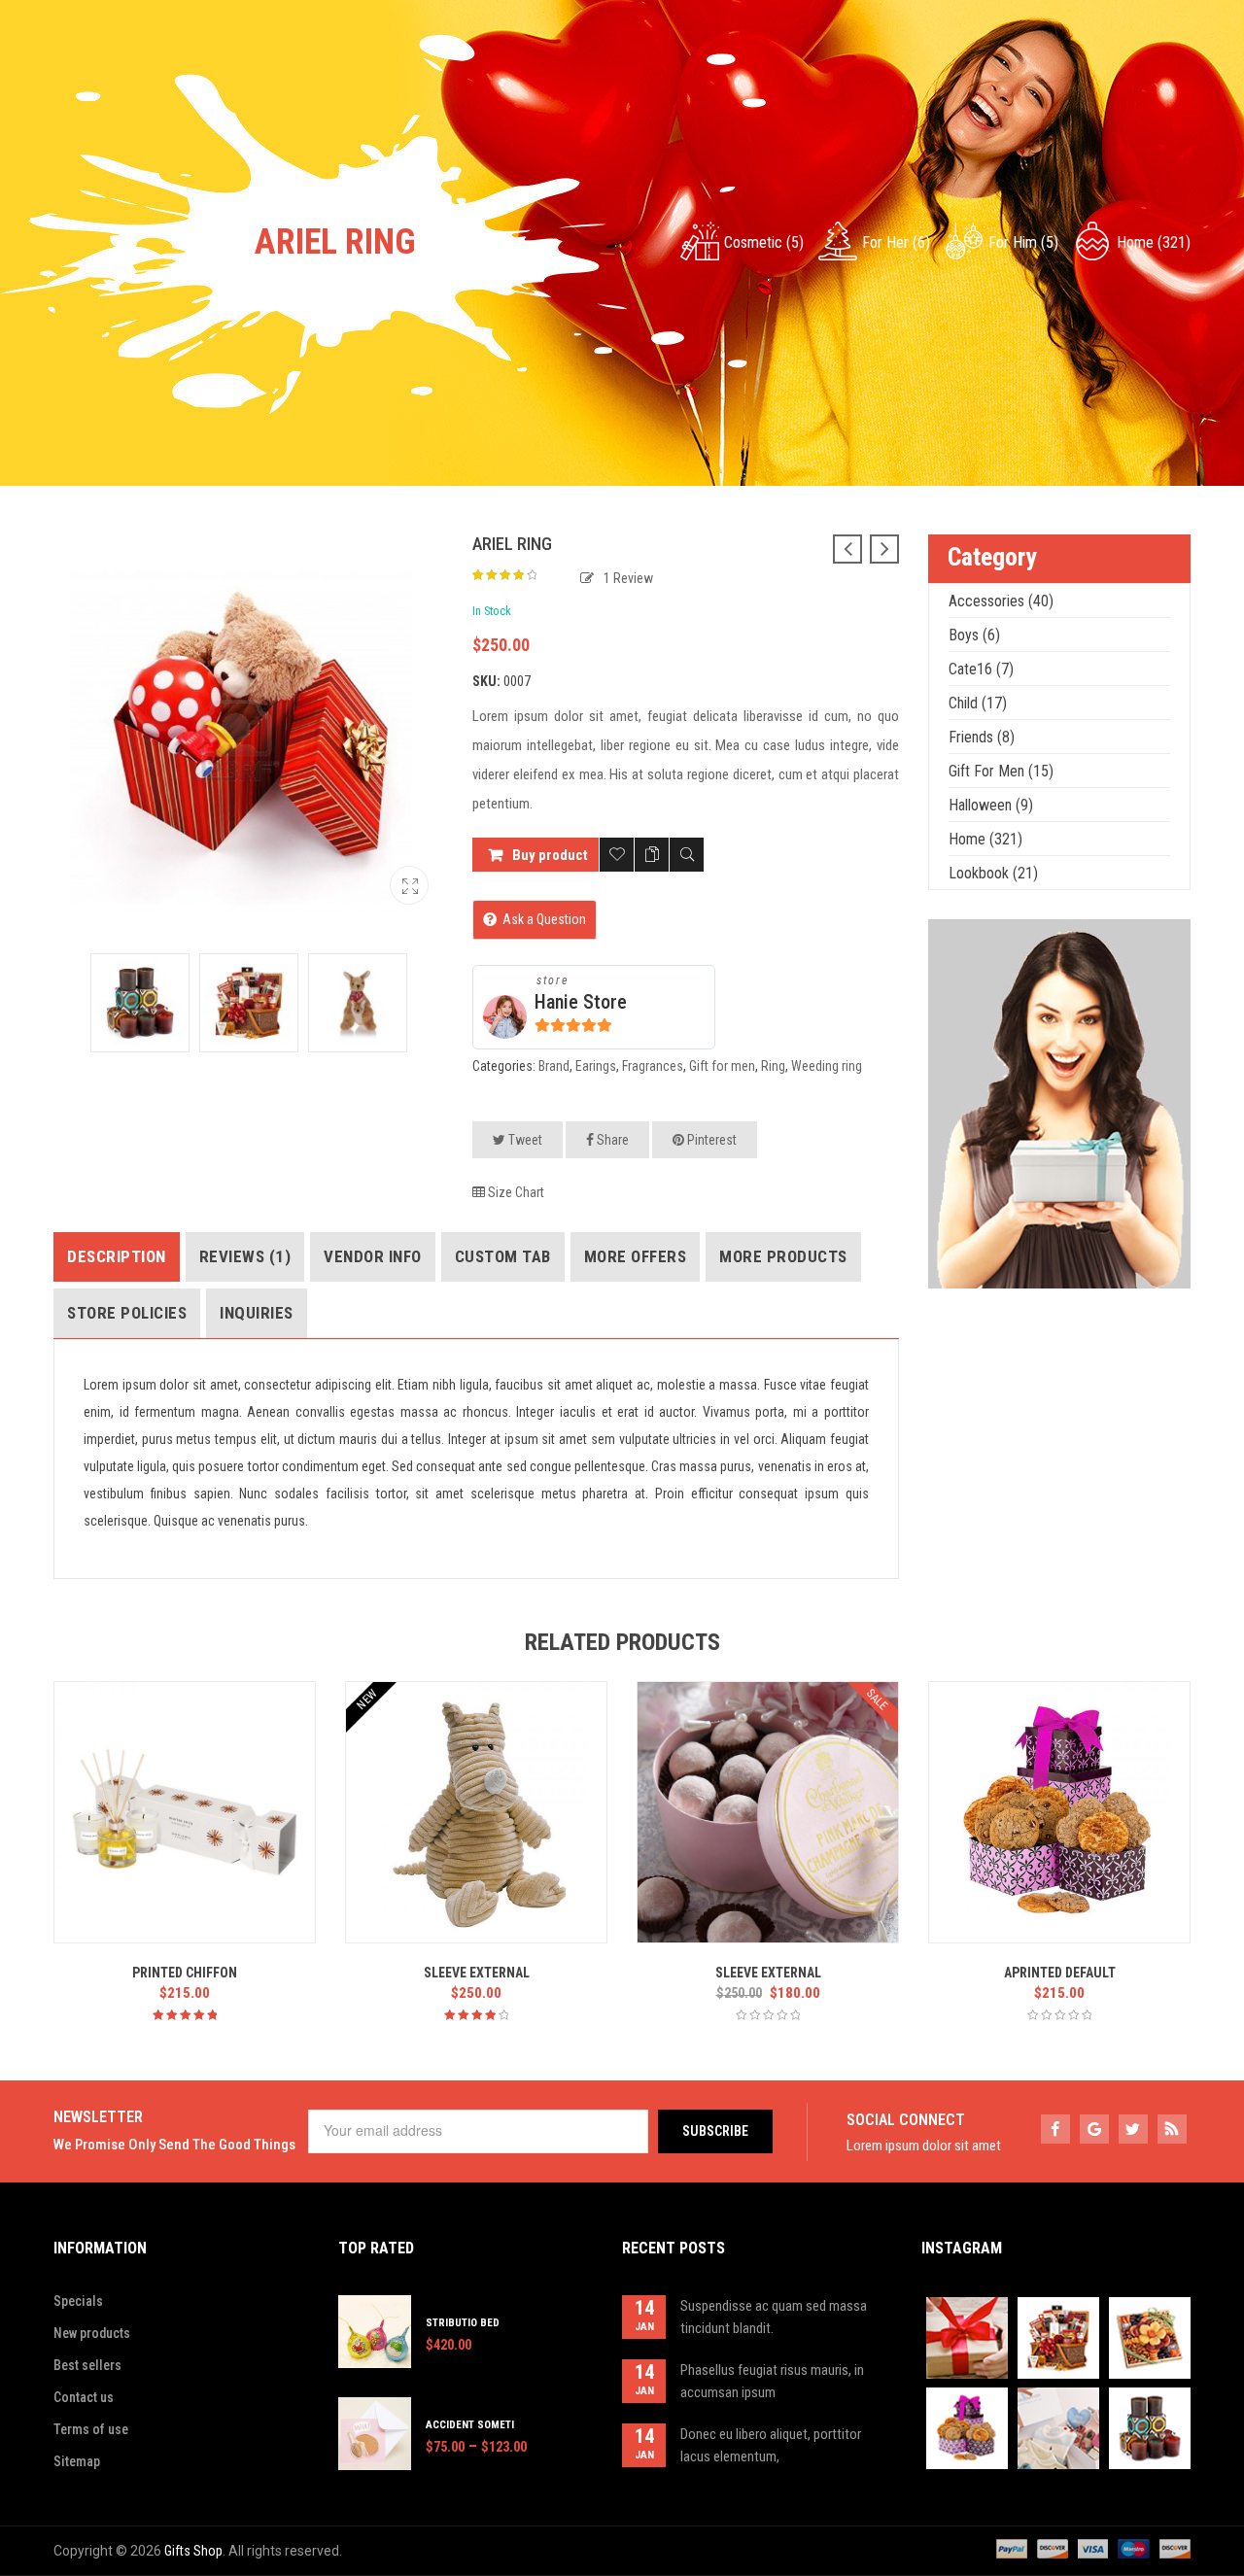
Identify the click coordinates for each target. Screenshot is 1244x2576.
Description (117, 1256)
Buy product (550, 855)
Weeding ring (827, 1066)
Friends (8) (982, 737)
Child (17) (978, 703)
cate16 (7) (981, 669)
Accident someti (470, 2425)
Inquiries (257, 1313)
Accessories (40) (1001, 601)
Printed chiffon (185, 1973)
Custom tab (503, 1256)
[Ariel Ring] (409, 885)
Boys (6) (974, 635)
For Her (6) (896, 242)
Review (628, 578)
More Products (783, 1256)
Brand (554, 1066)
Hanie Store (581, 1002)
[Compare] (652, 855)
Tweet (524, 1140)
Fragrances (653, 1066)
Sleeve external (477, 1973)
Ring (773, 1066)
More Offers (636, 1256)
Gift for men (722, 1066)
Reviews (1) (245, 1256)
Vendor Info (373, 1256)
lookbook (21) (993, 873)
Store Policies (127, 1313)
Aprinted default (1060, 1973)
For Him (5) (1023, 242)
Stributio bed (463, 2323)
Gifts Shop (193, 2551)
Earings (596, 1066)
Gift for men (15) (1001, 771)
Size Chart (515, 1192)
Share (611, 1140)
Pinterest (710, 1140)
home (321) (1154, 242)
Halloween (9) (991, 805)
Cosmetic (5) (764, 242)
